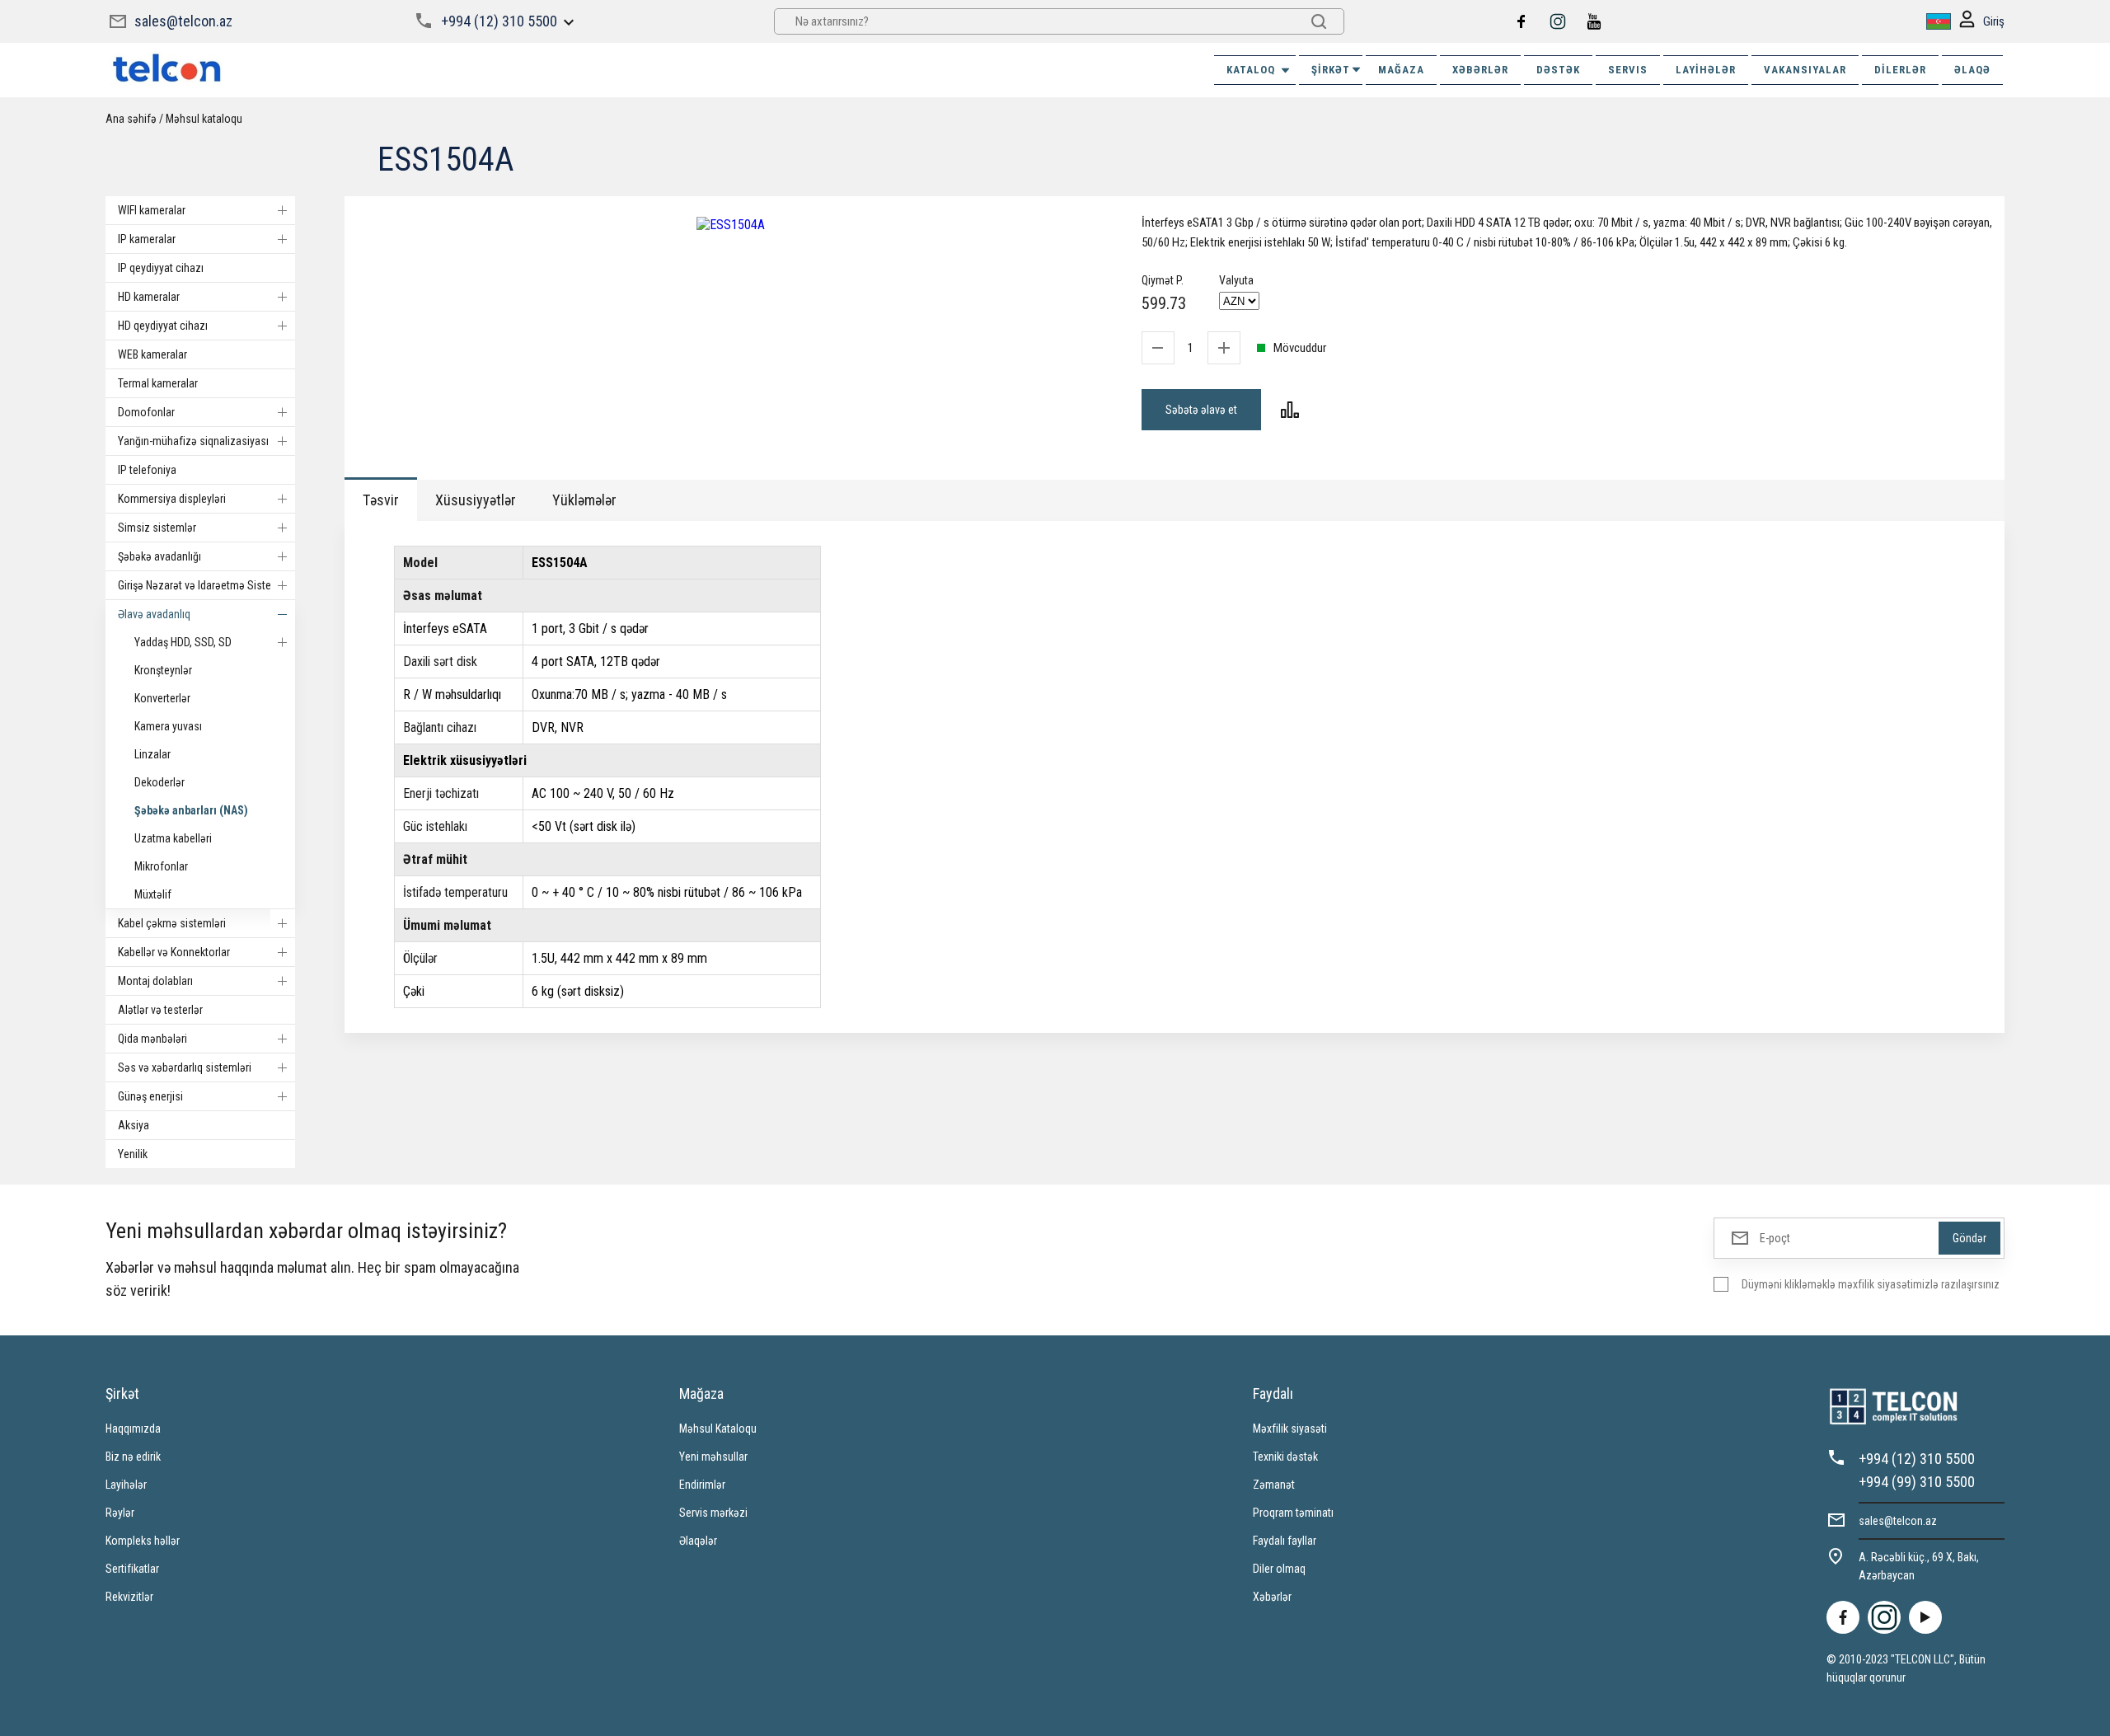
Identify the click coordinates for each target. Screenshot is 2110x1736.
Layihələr (1706, 70)
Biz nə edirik (133, 1457)
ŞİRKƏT (1331, 70)
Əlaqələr (698, 1541)
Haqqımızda (133, 1429)
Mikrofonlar (161, 866)
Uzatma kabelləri (173, 838)
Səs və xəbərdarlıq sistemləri (185, 1067)
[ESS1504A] (731, 225)
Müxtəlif (153, 894)
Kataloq (1251, 70)
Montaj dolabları (155, 981)
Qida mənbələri (152, 1039)
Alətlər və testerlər (160, 1010)
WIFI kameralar (152, 210)
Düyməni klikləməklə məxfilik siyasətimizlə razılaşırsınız (1871, 1284)
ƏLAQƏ (1972, 70)
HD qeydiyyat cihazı (163, 326)
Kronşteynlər (163, 670)
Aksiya (134, 1125)
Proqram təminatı (1293, 1513)
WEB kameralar (152, 354)
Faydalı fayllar (1285, 1541)
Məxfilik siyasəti (1290, 1429)
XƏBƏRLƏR (1480, 70)
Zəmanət (1274, 1485)
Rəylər (120, 1513)
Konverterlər (162, 698)
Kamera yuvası (168, 726)
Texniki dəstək (1285, 1457)
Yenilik (133, 1154)
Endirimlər (702, 1485)
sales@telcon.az (183, 21)
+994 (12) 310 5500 (499, 21)
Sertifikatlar (132, 1569)
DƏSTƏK (1558, 70)
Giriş (1994, 21)
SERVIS (1628, 70)
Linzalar (152, 754)
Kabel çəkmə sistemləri (172, 923)
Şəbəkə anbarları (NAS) (191, 810)
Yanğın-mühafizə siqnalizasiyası (193, 441)
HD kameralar (149, 297)
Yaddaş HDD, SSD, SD (183, 642)
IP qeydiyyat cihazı (161, 268)
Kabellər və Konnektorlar (174, 952)
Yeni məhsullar (713, 1457)
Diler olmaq (1279, 1569)
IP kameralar (147, 239)
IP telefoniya (147, 470)
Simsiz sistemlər (157, 528)
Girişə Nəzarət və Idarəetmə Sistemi (200, 585)
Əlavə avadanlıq (154, 614)
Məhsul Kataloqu (718, 1429)
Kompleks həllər (143, 1541)
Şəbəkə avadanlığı (159, 556)
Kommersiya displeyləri (172, 499)
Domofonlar (146, 412)
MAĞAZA (1401, 70)
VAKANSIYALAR (1805, 70)
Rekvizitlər (129, 1597)
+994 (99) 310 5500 (1917, 1482)
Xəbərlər (1272, 1597)
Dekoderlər (159, 782)
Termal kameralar (158, 383)
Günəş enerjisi (150, 1096)
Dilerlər (1900, 70)
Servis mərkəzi (713, 1513)
